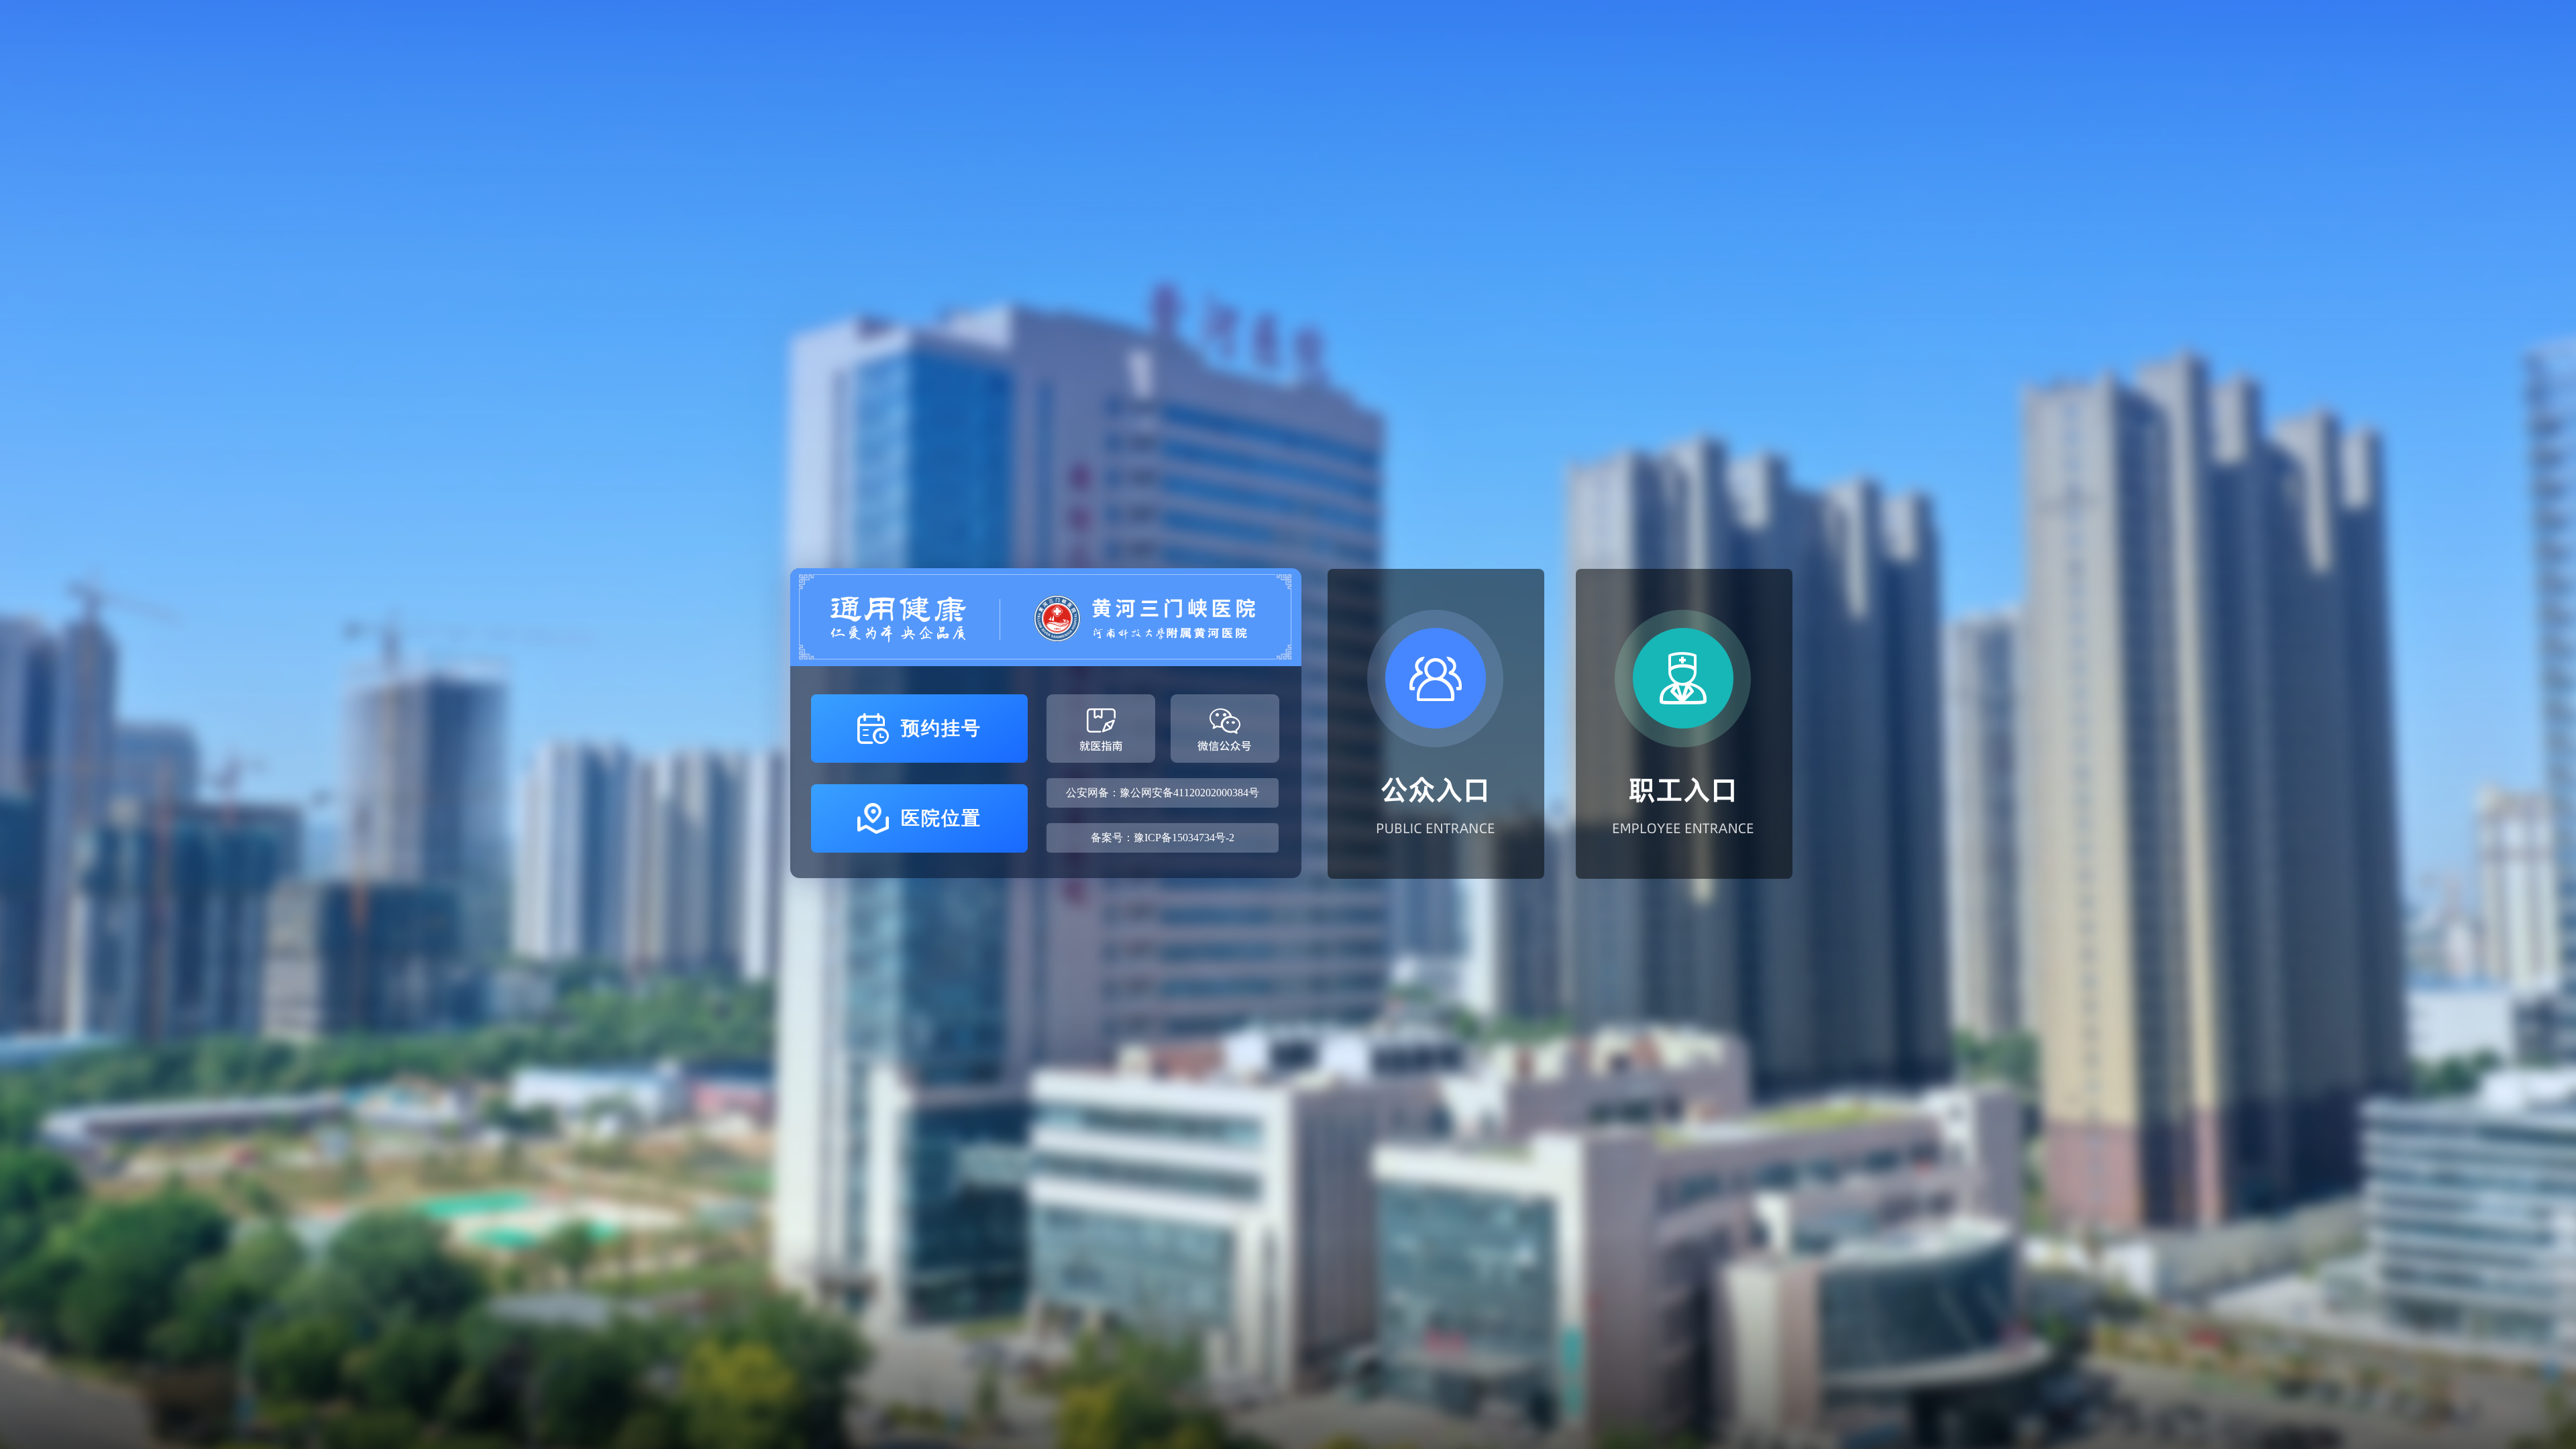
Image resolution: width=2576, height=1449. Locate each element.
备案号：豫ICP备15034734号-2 (1163, 838)
